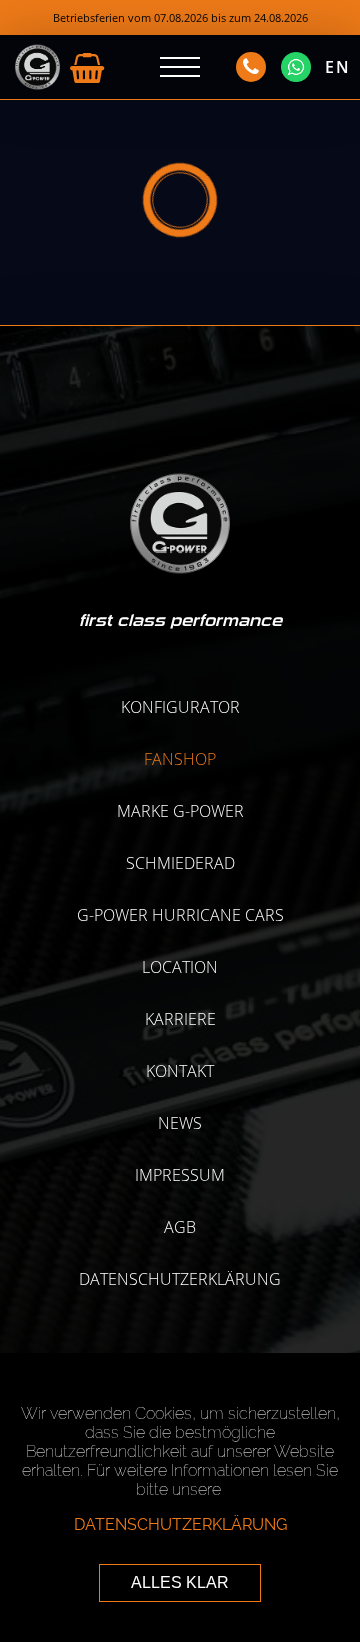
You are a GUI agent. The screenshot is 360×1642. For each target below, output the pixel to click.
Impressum (180, 1175)
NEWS (180, 1123)
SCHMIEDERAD (180, 863)
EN (338, 67)
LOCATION (180, 967)
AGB (180, 1227)
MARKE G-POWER (180, 811)
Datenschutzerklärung (180, 1279)
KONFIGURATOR (180, 707)
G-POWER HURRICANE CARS (180, 915)
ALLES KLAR (180, 1582)
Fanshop (180, 759)
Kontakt (180, 1071)
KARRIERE (180, 1019)
